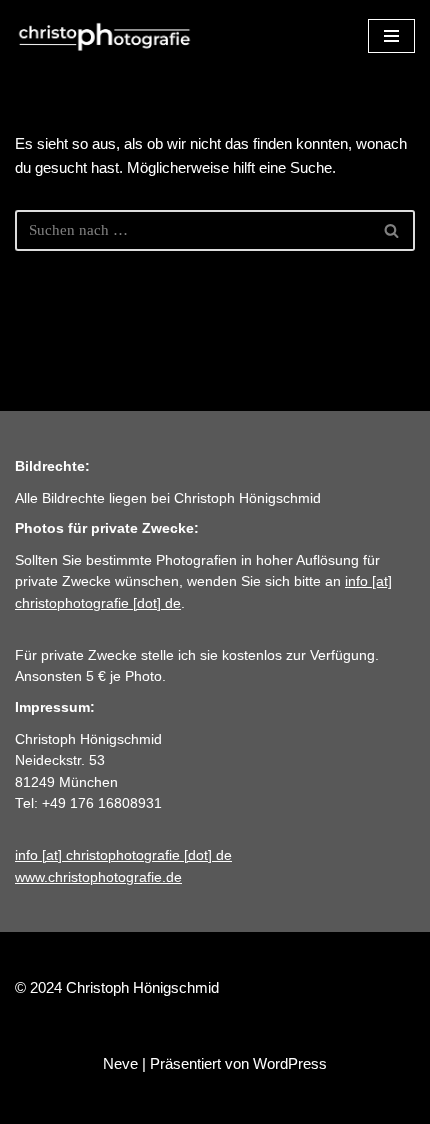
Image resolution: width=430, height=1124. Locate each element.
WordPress (290, 1063)
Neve (120, 1063)
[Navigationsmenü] (391, 36)
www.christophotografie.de (98, 877)
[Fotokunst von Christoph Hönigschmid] (105, 36)
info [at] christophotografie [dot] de (123, 855)
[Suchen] (392, 230)
